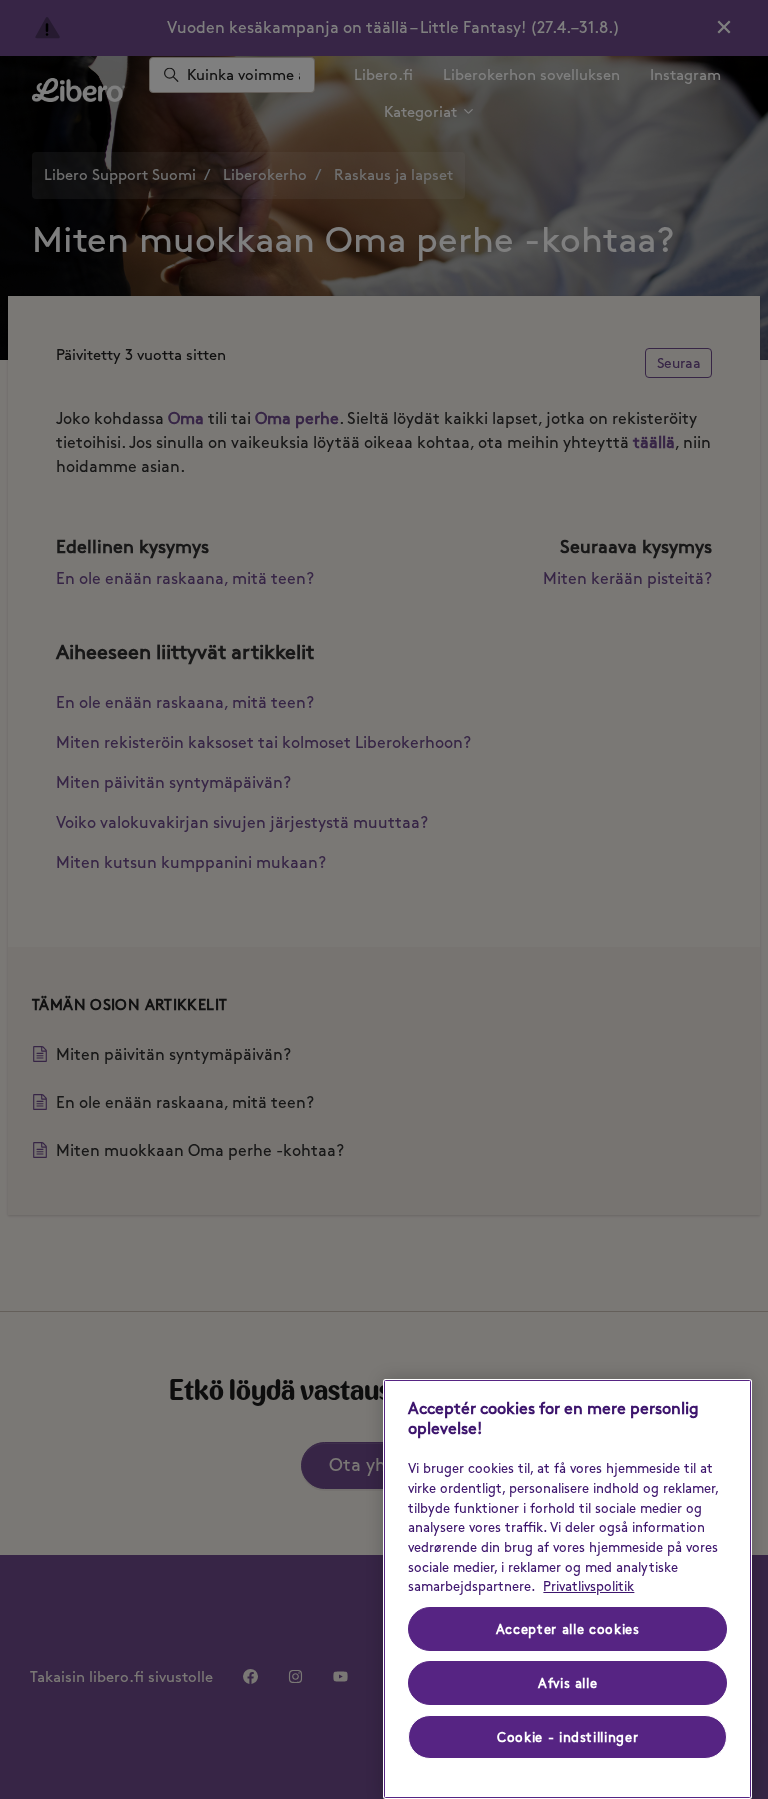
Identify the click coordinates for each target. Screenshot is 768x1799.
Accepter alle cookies (568, 1629)
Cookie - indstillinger (567, 1737)
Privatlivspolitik (588, 1586)
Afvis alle (568, 1683)
